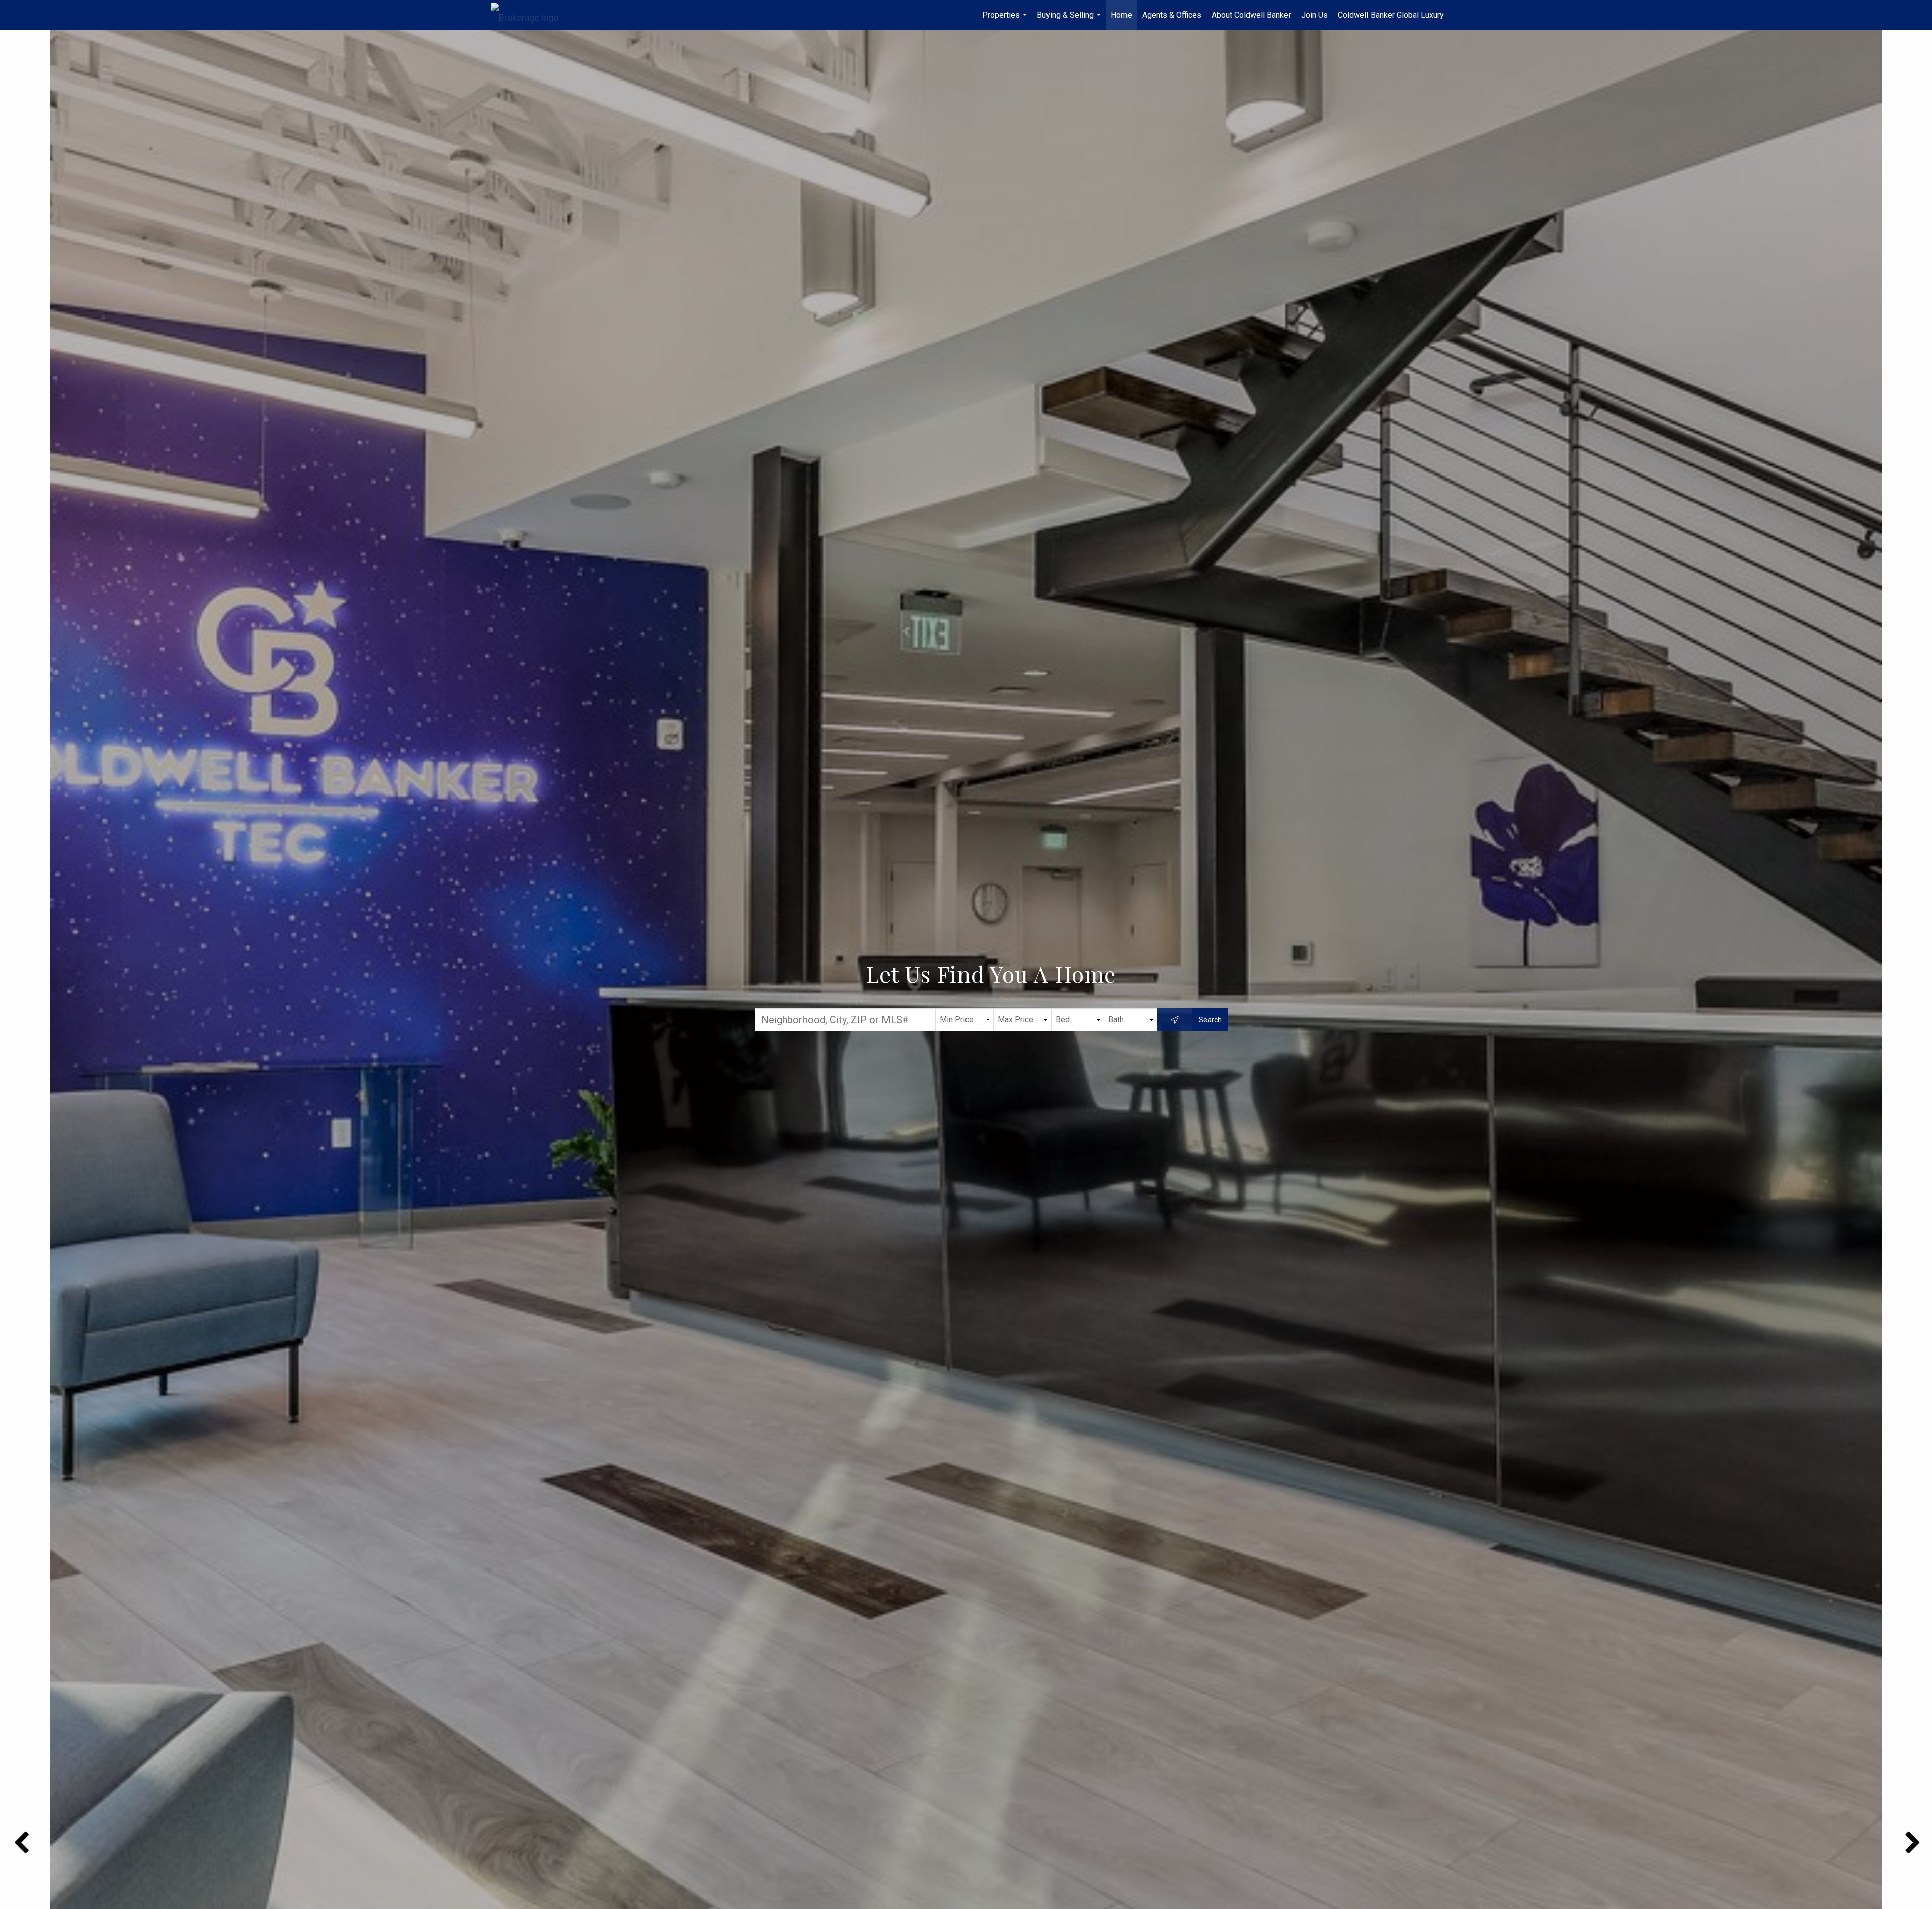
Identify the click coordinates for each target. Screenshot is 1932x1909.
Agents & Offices (1172, 15)
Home (1121, 15)
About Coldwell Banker (1251, 15)
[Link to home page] (530, 15)
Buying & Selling (1070, 20)
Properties (1006, 20)
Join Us (1314, 15)
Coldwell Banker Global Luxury (1391, 15)
